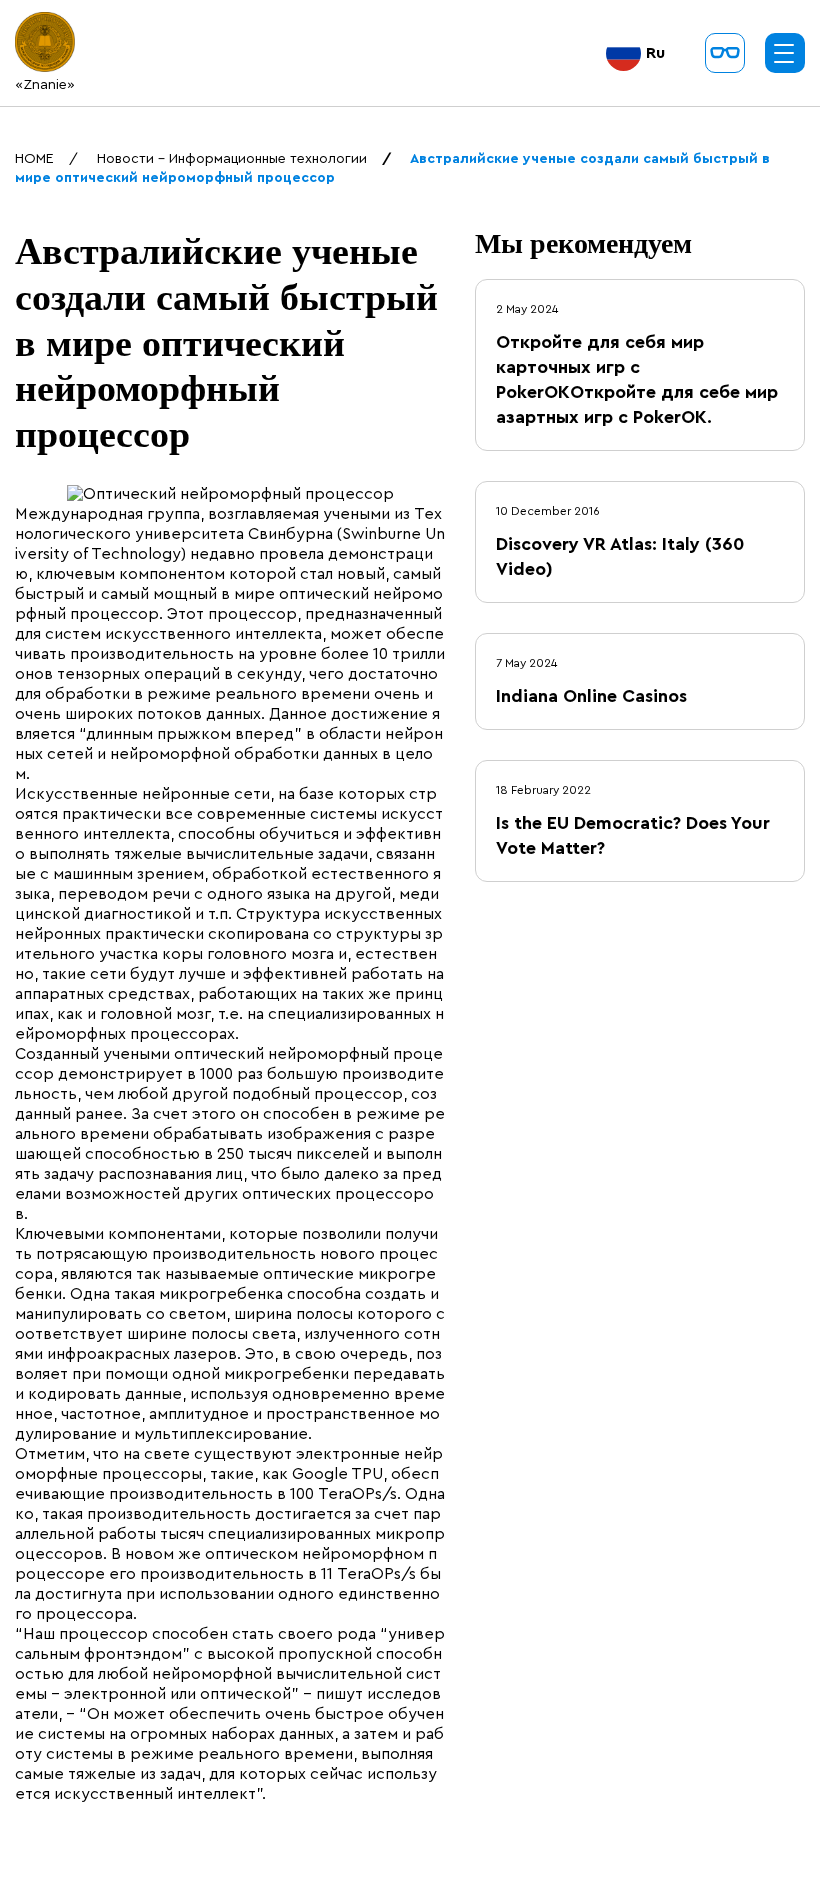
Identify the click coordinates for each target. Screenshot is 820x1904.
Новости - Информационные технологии (232, 159)
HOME (34, 159)
